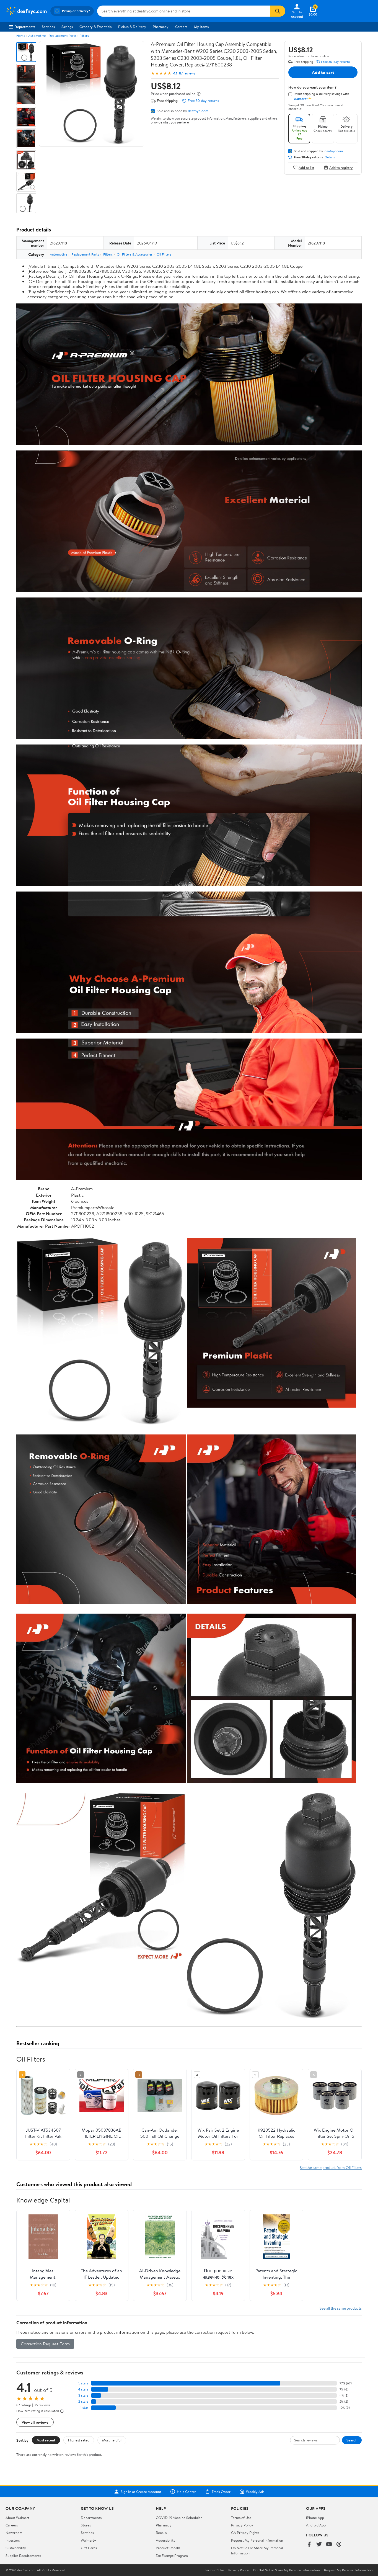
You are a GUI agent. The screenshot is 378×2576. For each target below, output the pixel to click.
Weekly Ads (255, 2492)
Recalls (161, 2533)
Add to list (306, 167)
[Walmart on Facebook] (309, 2545)
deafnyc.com (198, 111)
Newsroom (14, 2533)
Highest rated (79, 2440)
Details (330, 157)
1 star (84, 2408)
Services (48, 27)
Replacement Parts (63, 36)
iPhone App (315, 2518)
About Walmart (17, 2518)
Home (21, 36)
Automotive (37, 36)
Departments (25, 27)
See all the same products (341, 2308)
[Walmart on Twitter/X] (319, 2545)
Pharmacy (161, 27)
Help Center (187, 2492)
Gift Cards (89, 2548)
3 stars (83, 2395)
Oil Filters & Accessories (135, 254)
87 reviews (187, 73)
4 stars (83, 2389)
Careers (181, 27)
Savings (67, 27)
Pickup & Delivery (132, 27)
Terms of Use (241, 2518)
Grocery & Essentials (95, 27)
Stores (86, 2525)
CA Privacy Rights (245, 2533)
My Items (201, 27)
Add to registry (341, 167)
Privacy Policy (242, 2525)
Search (352, 2440)
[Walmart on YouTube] (329, 2545)
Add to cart (323, 72)
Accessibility (166, 2540)
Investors (13, 2540)
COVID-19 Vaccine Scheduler (179, 2518)
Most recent (46, 2440)
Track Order (221, 2492)
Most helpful (112, 2440)
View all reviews (35, 2422)
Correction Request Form (45, 2344)
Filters (84, 36)
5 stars (83, 2383)
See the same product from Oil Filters (331, 2167)
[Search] (278, 11)
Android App (316, 2525)
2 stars (83, 2401)
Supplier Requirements (23, 2556)
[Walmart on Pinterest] (339, 2545)
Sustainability (16, 2548)
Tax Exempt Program (172, 2556)
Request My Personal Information (257, 2540)
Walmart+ (89, 2540)
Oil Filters (164, 254)
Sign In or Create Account (141, 2492)
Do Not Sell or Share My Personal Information (286, 2570)
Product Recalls (168, 2548)
